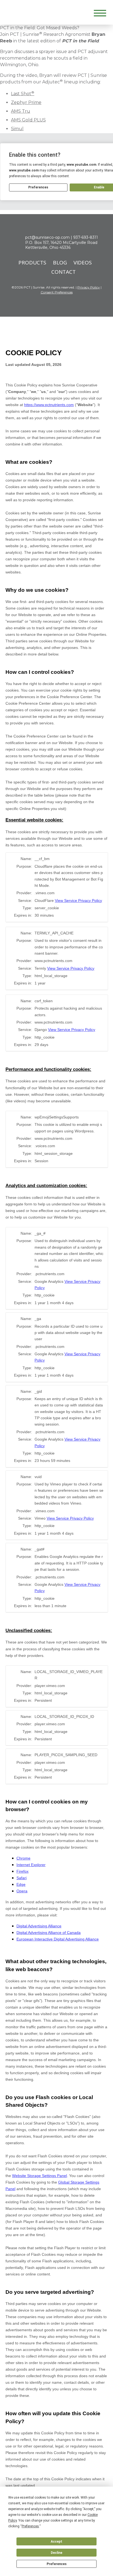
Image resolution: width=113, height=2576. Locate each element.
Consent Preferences (57, 292)
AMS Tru (21, 111)
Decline (56, 2553)
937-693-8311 (86, 237)
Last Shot (23, 94)
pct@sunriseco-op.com (47, 237)
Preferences (57, 2564)
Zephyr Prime (26, 102)
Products (32, 263)
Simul (17, 129)
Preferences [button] (30, 2526)
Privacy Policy (89, 287)
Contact (63, 272)
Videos (83, 263)
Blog (60, 263)
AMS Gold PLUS (28, 120)
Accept (56, 2542)
